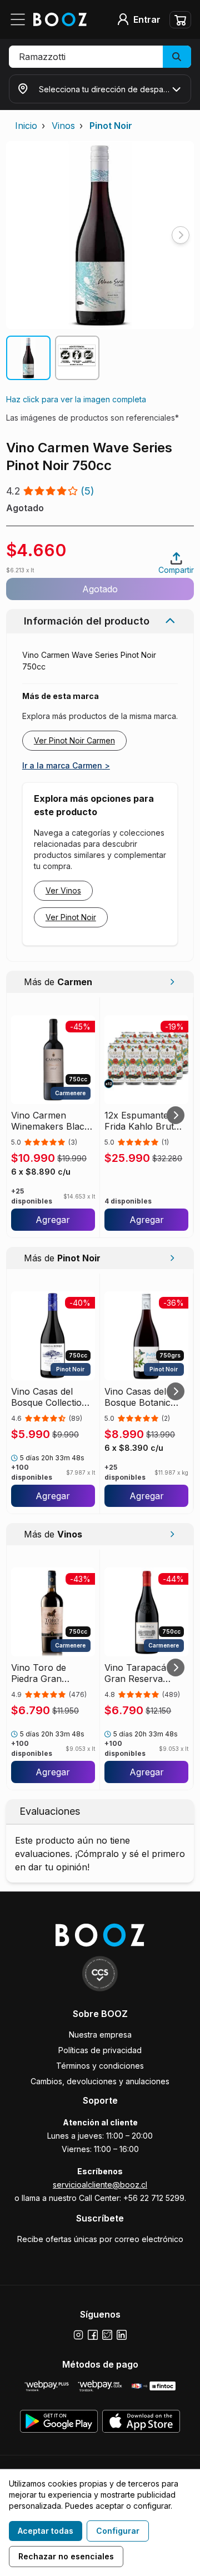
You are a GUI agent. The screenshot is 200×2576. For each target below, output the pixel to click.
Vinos (63, 126)
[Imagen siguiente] (181, 235)
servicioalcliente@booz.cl (100, 2185)
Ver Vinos (63, 890)
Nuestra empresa (100, 2035)
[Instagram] (78, 2335)
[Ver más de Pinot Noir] (172, 1258)
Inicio (26, 126)
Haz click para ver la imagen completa (76, 399)
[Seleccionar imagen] (28, 358)
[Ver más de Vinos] (172, 1534)
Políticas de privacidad (100, 2050)
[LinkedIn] (122, 2335)
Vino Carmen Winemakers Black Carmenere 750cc (50, 1121)
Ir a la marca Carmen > (66, 765)
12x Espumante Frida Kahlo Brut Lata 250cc (139, 1121)
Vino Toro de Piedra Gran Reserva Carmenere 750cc (49, 1673)
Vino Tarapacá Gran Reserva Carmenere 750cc (142, 1673)
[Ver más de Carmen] (172, 982)
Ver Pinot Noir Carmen (74, 740)
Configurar (118, 2531)
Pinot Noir (111, 126)
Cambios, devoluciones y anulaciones (100, 2081)
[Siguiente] (176, 1115)
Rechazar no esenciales (66, 2556)
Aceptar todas (46, 2531)
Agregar (53, 1220)
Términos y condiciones (100, 2066)
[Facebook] (93, 2335)
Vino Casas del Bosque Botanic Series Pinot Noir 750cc (140, 1397)
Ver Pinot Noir (71, 917)
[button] (100, 57)
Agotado (100, 589)
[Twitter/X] (107, 2335)
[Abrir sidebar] (21, 19)
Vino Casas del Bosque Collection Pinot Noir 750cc (49, 1397)
